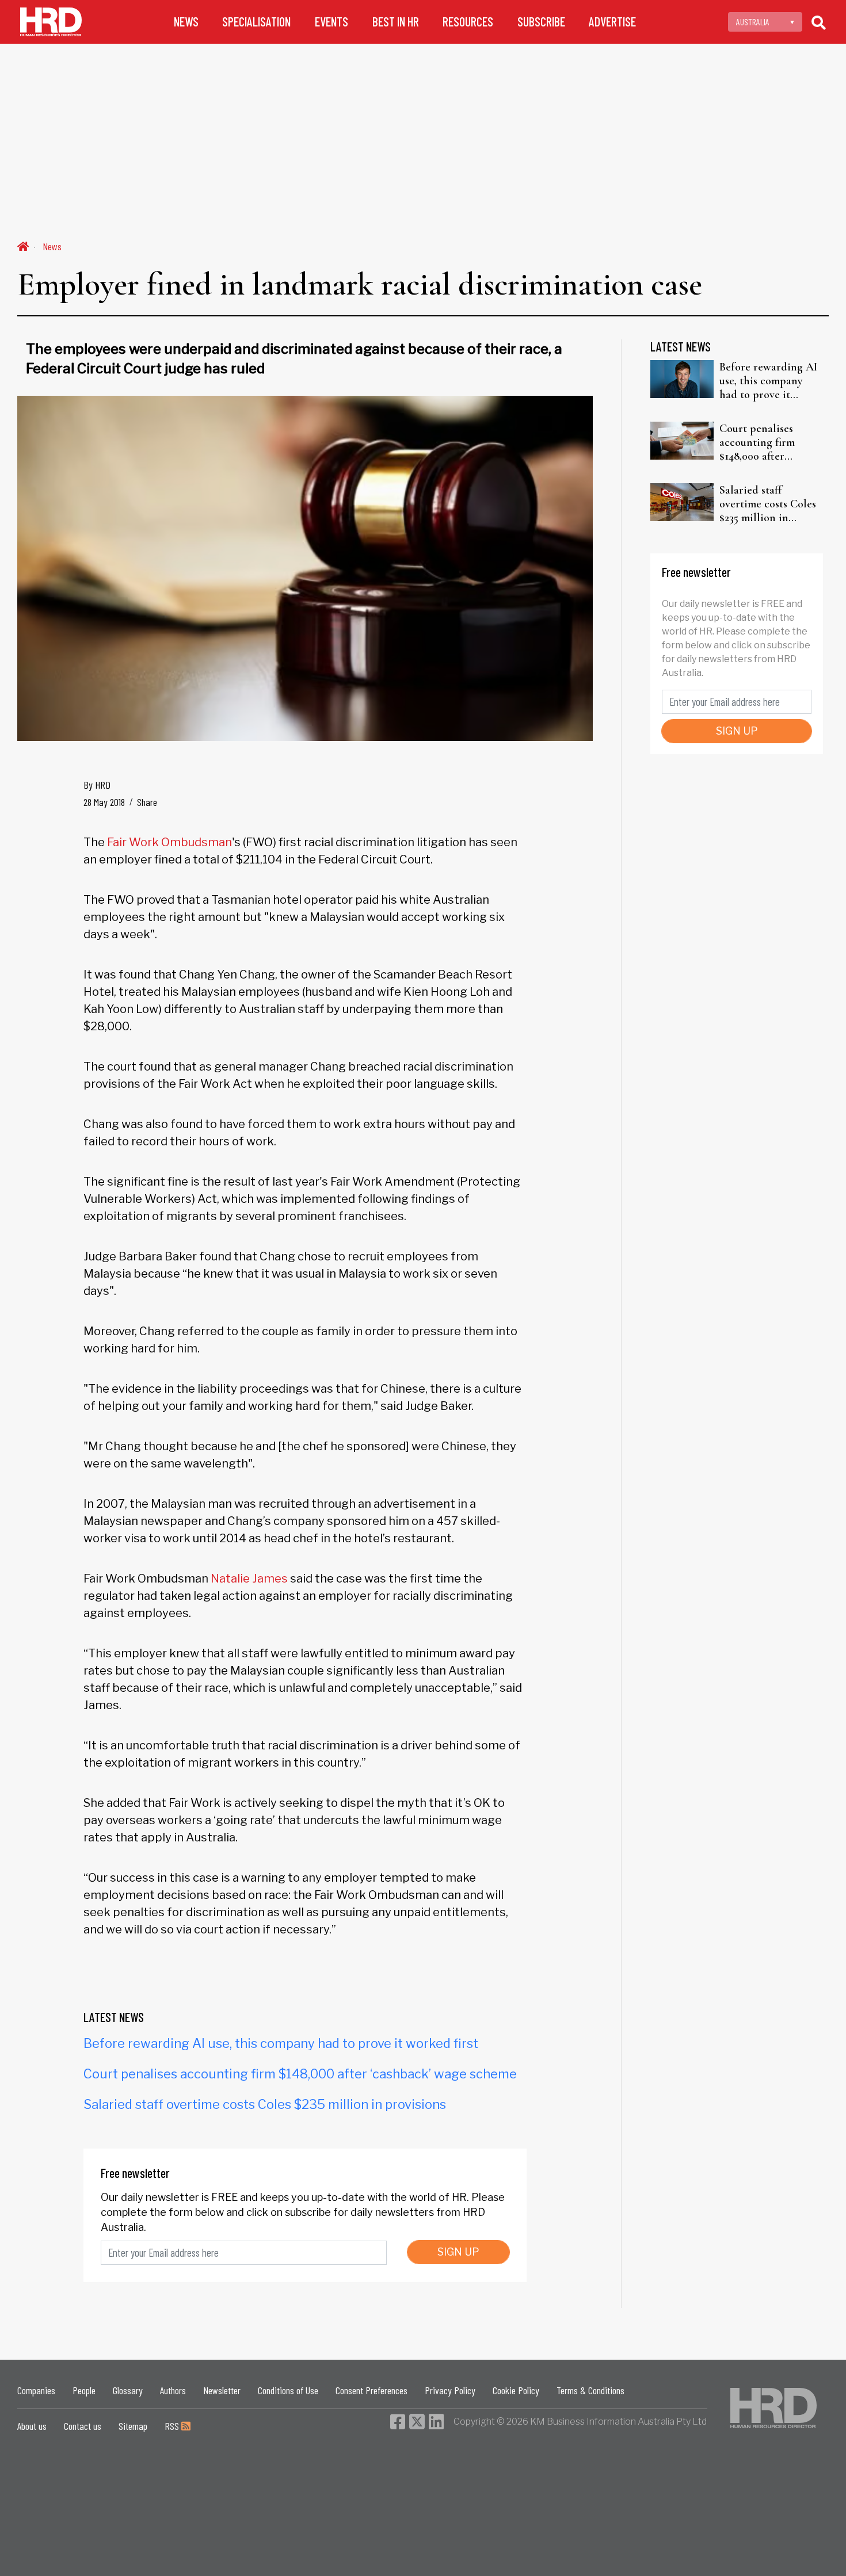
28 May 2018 (104, 802)
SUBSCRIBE (541, 22)
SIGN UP (458, 2252)
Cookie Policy (516, 2390)
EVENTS (331, 22)
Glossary (128, 2390)
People (84, 2390)
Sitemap (133, 2426)
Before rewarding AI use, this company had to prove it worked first (281, 2043)
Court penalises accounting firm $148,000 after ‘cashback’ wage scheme (300, 2074)
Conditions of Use (288, 2390)
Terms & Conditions (590, 2390)
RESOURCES (468, 22)
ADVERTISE (612, 22)
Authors (173, 2390)
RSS (173, 2426)
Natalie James (249, 1579)
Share (147, 802)
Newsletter (222, 2390)
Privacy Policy (450, 2390)
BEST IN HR (396, 22)
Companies (36, 2390)
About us (32, 2426)
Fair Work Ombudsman (169, 842)
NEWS (186, 22)
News (52, 246)
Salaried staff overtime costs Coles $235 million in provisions (265, 2104)
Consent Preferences (371, 2390)
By (97, 785)
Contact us (83, 2426)
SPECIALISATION (256, 22)
